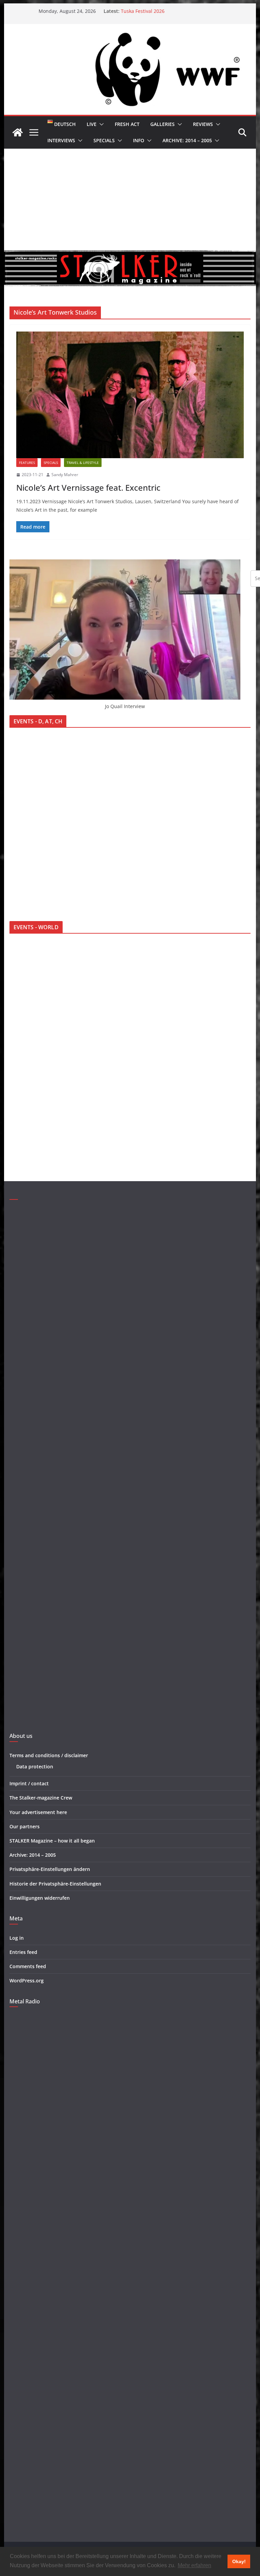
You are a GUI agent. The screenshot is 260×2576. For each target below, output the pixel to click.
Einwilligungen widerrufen (40, 1898)
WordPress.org (27, 1981)
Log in (17, 1938)
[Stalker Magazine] (18, 132)
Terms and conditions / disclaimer (49, 1755)
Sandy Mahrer (65, 475)
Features (27, 463)
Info (139, 140)
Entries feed (23, 1952)
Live (92, 124)
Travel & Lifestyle (83, 463)
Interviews (61, 140)
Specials (104, 140)
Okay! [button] (239, 2561)
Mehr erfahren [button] (194, 2565)
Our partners (25, 1826)
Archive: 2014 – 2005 (187, 140)
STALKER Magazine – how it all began (52, 1841)
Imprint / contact (29, 1783)
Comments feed (28, 1966)
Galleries (162, 124)
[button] (100, 124)
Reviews (203, 124)
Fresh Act (127, 124)
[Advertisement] (130, 199)
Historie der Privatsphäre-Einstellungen (55, 1884)
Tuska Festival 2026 (143, 11)
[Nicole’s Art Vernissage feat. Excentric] (130, 395)
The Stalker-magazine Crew (41, 1798)
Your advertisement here (38, 1812)
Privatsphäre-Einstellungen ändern (50, 1869)
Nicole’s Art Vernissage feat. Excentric (88, 487)
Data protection (35, 1766)
